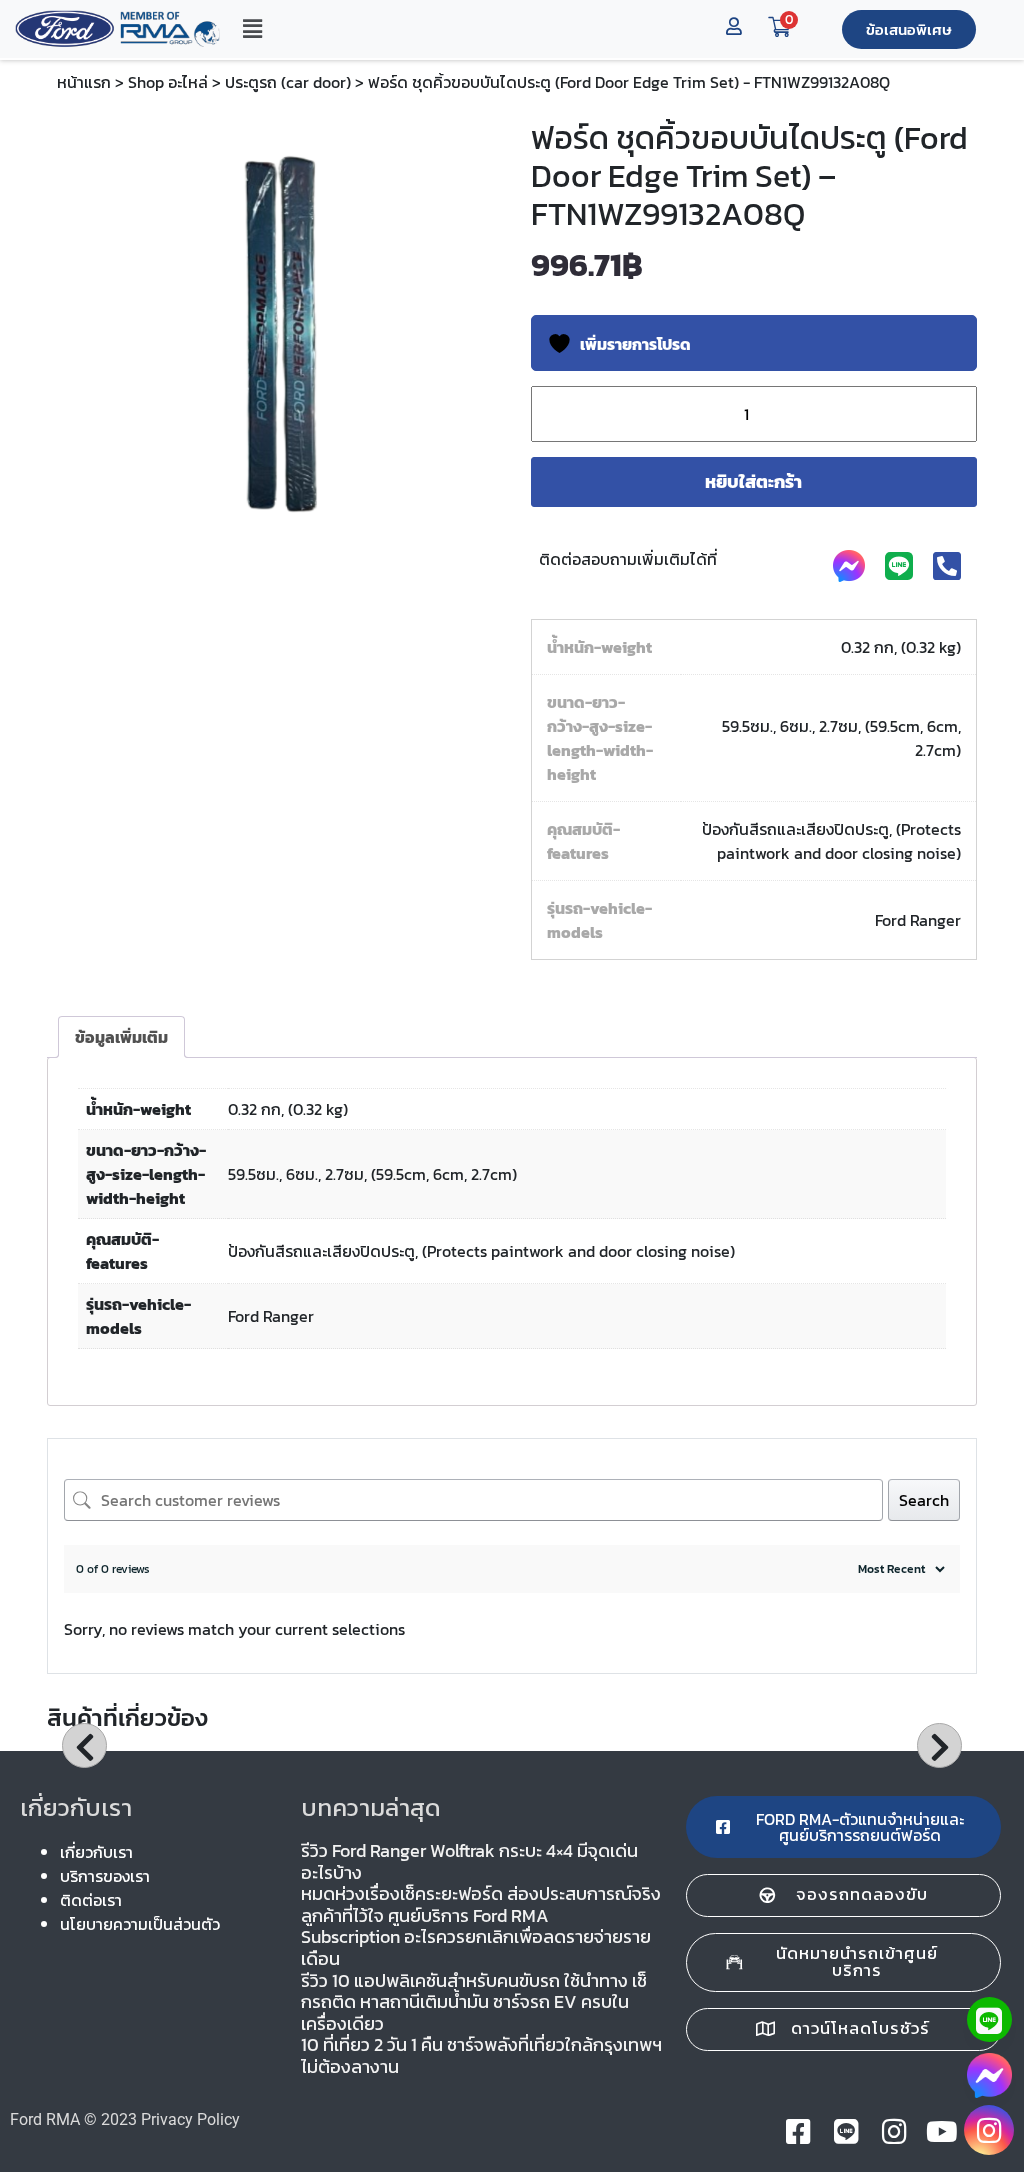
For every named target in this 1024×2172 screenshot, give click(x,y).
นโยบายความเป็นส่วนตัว (140, 1924)
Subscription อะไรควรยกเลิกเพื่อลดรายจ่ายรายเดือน (476, 1947)
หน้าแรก (84, 82)
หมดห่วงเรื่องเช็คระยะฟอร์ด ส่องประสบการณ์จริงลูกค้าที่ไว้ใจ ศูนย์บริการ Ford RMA (481, 1904)
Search (924, 1500)
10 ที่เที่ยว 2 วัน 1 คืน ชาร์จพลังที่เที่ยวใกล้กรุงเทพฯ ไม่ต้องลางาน (481, 2055)
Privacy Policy (190, 2119)
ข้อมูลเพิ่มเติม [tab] (121, 1037)
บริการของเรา (105, 1876)
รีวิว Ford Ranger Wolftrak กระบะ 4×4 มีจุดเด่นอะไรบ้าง (469, 1861)
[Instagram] (989, 2130)
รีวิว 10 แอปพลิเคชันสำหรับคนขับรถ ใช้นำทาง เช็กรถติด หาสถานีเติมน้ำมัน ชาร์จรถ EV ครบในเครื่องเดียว (474, 2002)
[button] (252, 29)
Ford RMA (45, 2119)
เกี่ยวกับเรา (96, 1852)
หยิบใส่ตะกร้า (753, 481)
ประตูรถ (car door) (288, 82)
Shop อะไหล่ (168, 82)
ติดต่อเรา (91, 1900)
